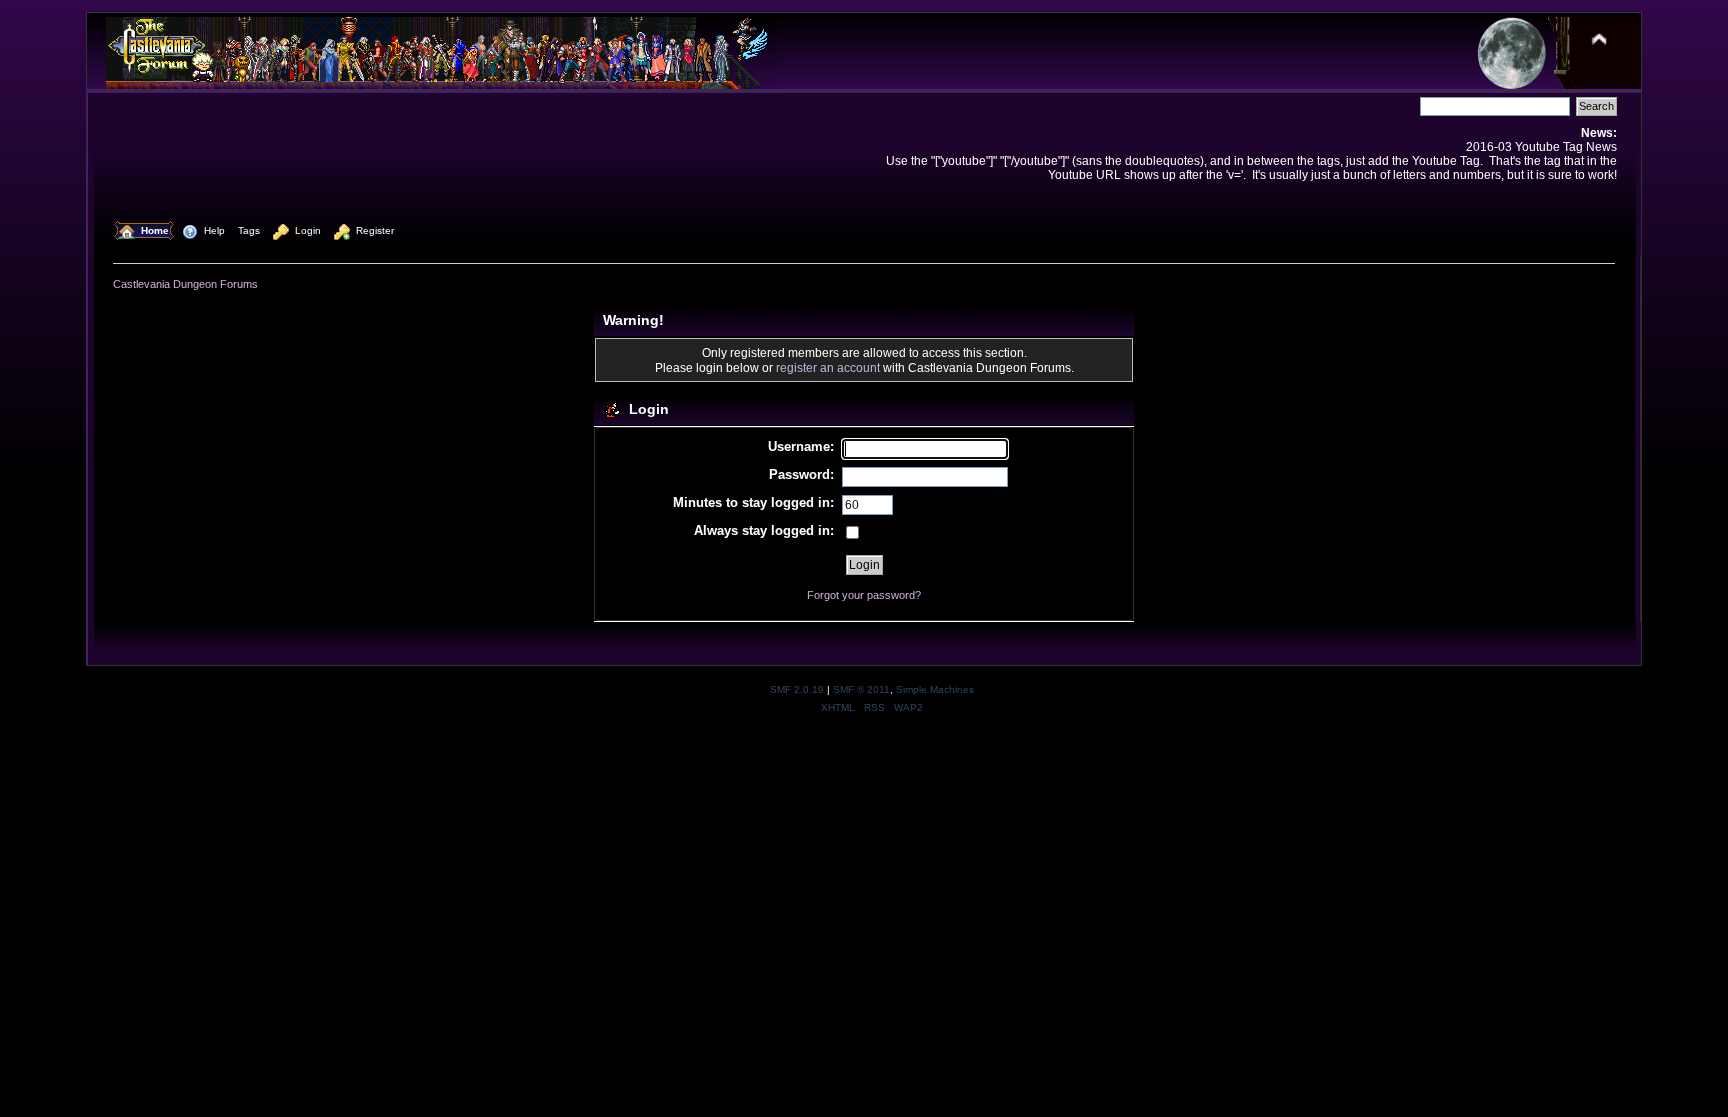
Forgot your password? (864, 595)
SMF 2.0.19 (797, 689)
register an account (828, 367)
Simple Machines (935, 689)
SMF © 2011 (861, 689)
